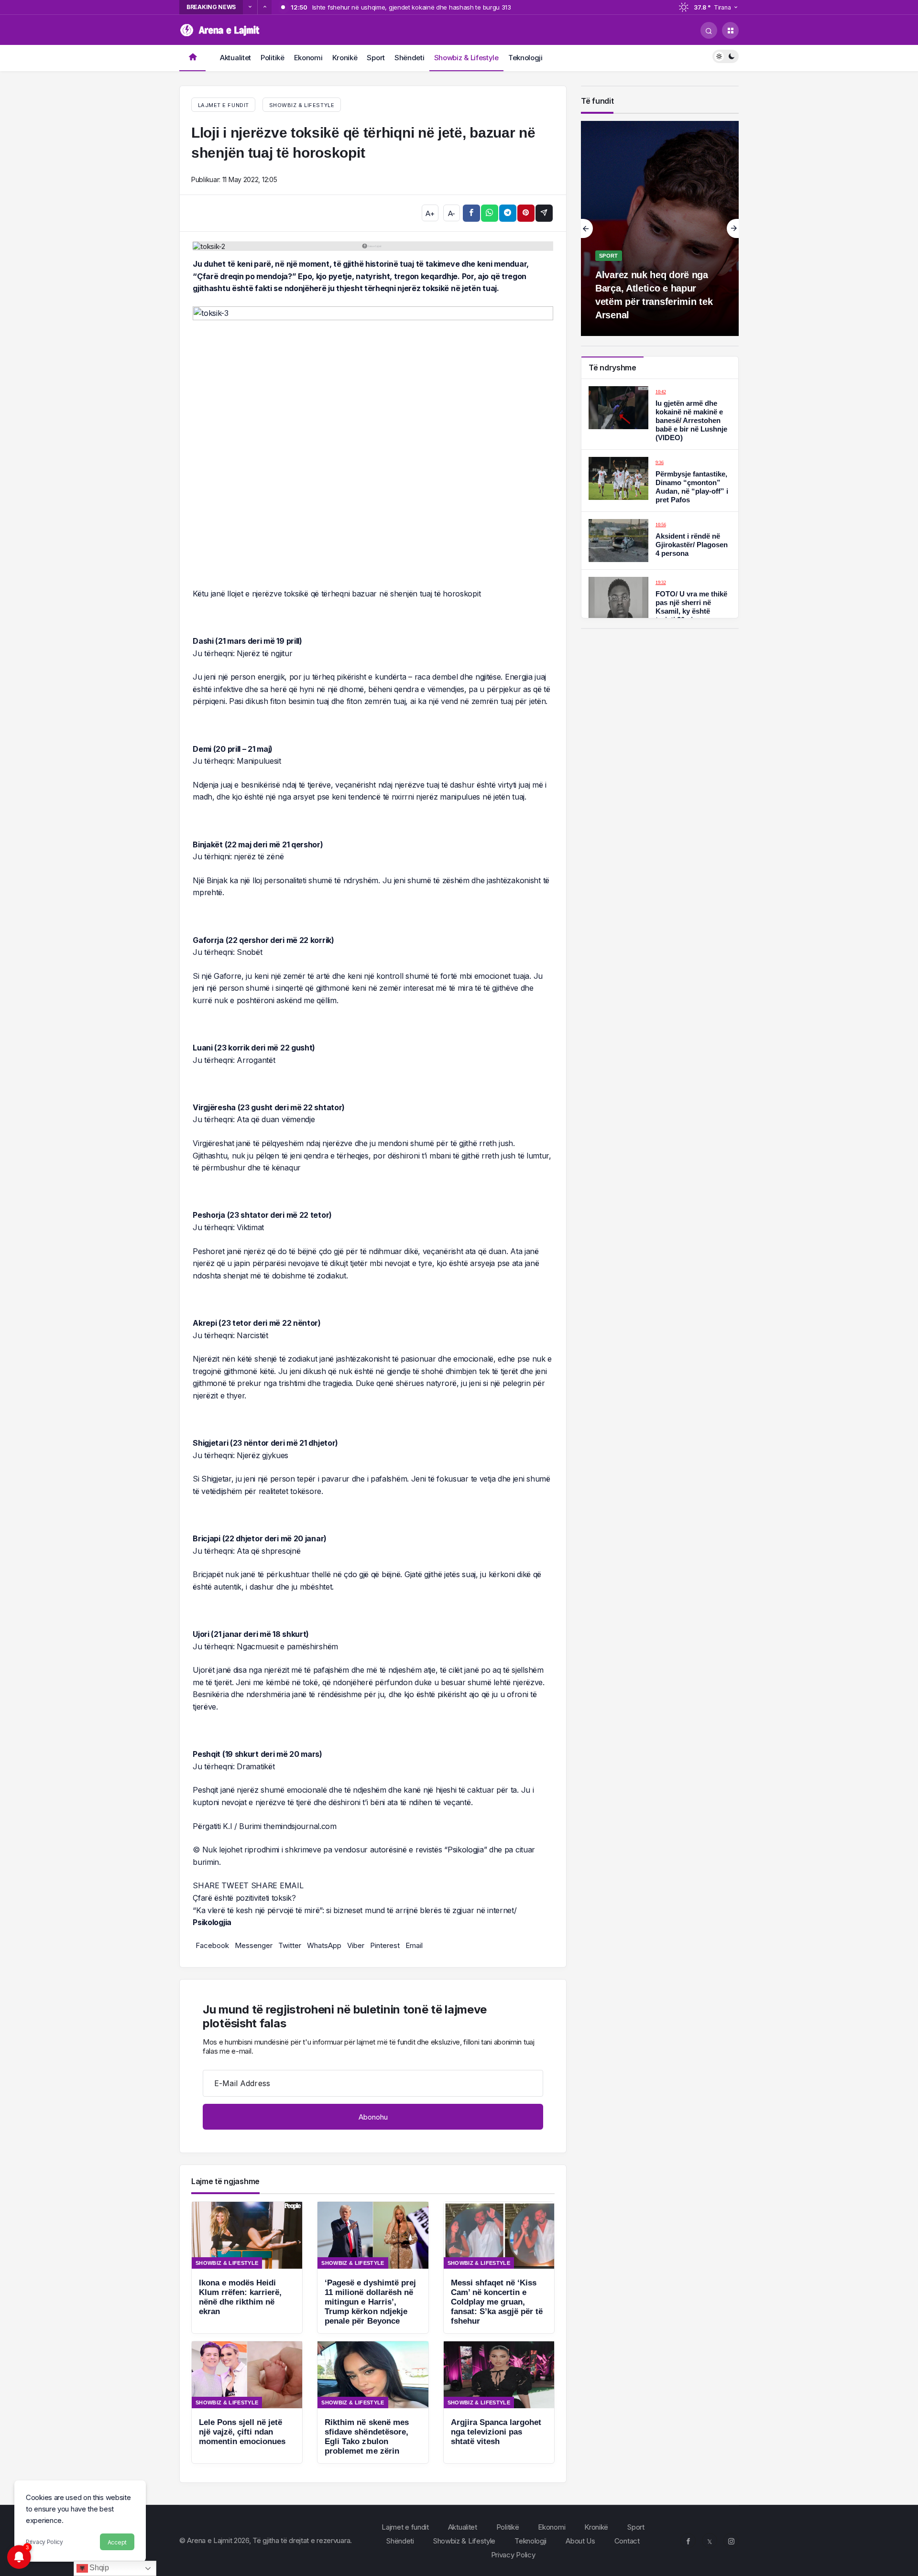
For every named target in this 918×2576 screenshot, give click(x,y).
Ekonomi (308, 58)
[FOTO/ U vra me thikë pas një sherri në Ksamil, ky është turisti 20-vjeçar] (660, 601)
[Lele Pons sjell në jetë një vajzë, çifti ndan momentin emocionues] (247, 2402)
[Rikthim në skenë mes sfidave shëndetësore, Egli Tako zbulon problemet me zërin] (373, 2402)
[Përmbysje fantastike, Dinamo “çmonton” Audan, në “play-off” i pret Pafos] (660, 481)
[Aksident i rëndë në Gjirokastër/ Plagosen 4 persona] (660, 541)
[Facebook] (688, 2541)
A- (452, 213)
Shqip (98, 2568)
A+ (430, 213)
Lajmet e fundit (405, 2527)
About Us (580, 2541)
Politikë (273, 58)
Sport (376, 58)
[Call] (709, 30)
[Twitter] (710, 2541)
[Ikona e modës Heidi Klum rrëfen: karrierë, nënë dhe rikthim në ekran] (247, 2268)
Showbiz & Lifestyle (466, 58)
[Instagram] (731, 2541)
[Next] (264, 7)
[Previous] (250, 7)
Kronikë (345, 58)
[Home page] (192, 58)
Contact (627, 2541)
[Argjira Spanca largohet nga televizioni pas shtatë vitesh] (499, 2402)
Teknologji (525, 58)
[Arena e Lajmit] (221, 29)
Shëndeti (410, 58)
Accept (117, 2542)
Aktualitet (235, 58)
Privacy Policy (44, 2542)
